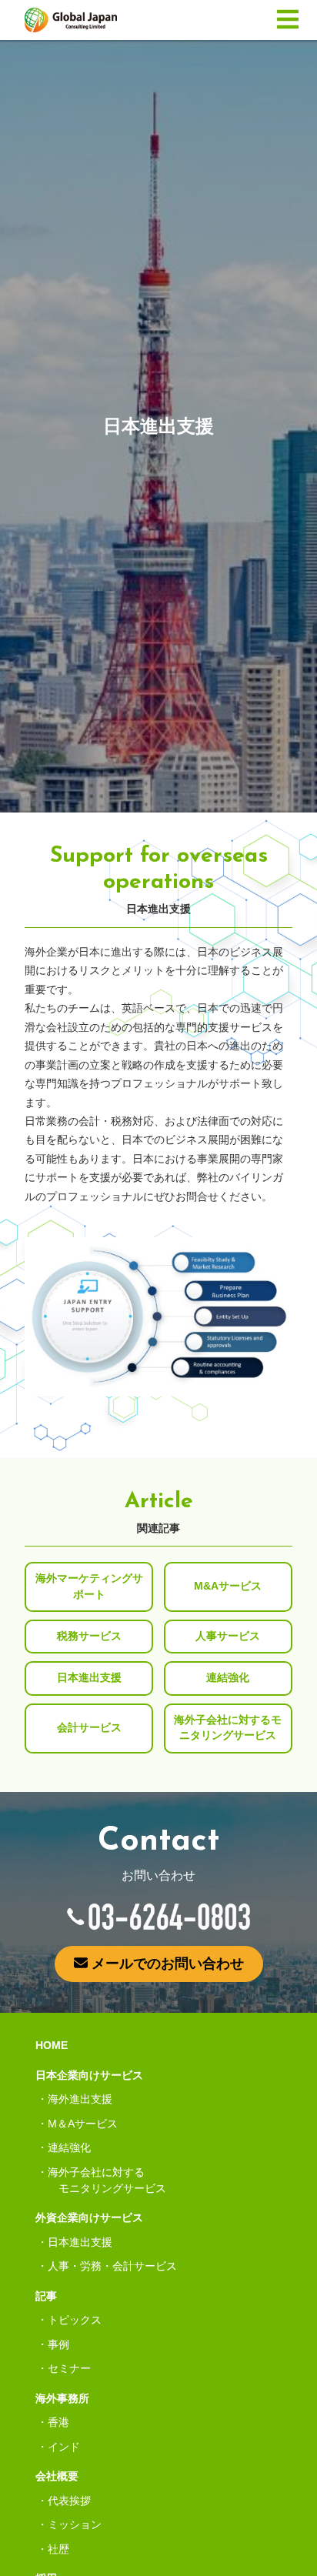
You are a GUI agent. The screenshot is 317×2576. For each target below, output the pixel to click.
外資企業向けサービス (89, 2217)
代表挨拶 (69, 2501)
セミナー (69, 2368)
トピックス (75, 2320)
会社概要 (57, 2476)
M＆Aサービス (83, 2124)
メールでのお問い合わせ (166, 1964)
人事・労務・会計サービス (112, 2266)
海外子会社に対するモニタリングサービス (107, 2180)
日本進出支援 (80, 2242)
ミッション (75, 2524)
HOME (52, 2045)
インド (64, 2447)
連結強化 (69, 2147)
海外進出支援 (80, 2099)
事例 (58, 2344)
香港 (58, 2422)
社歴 (58, 2549)
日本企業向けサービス (89, 2075)
